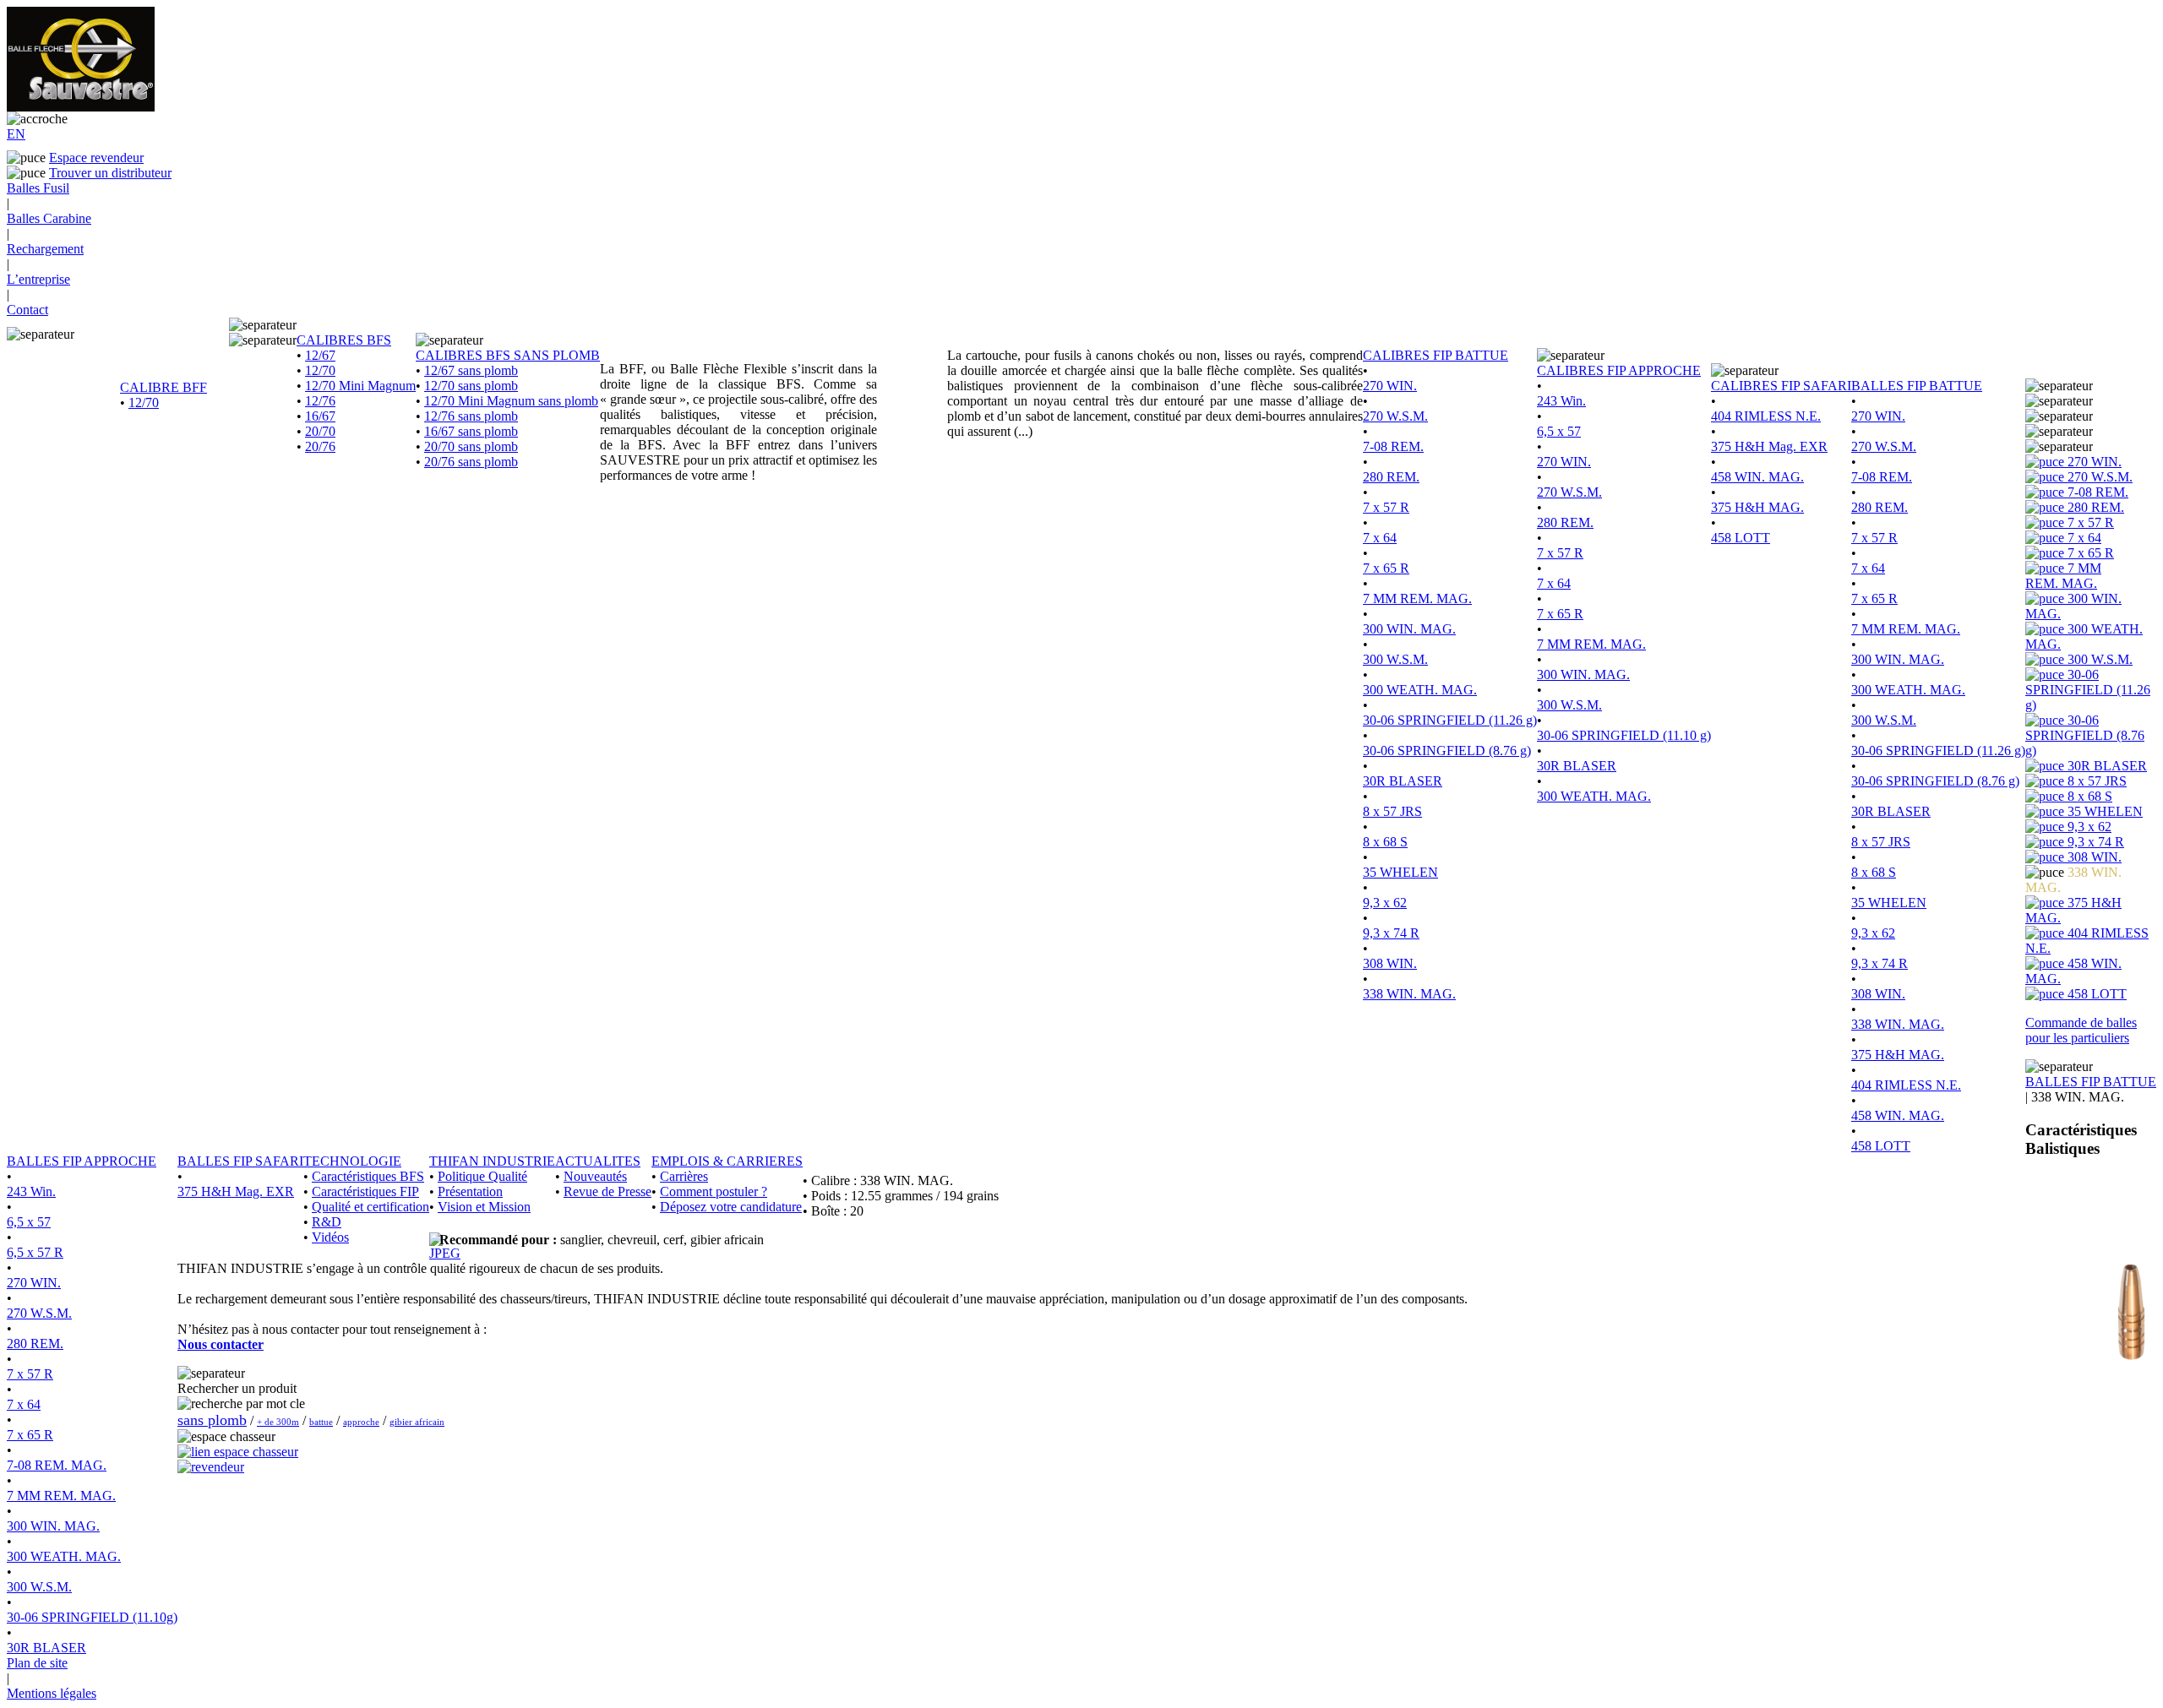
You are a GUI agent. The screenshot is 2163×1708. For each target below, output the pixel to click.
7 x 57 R (1386, 507)
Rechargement (45, 249)
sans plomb (212, 1420)
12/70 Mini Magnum (360, 386)
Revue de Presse (607, 1191)
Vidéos (330, 1237)
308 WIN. (1390, 963)
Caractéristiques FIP (365, 1191)
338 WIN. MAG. (1409, 994)
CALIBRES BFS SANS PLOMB (508, 355)
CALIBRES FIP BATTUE (1436, 355)
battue (321, 1422)
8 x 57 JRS (1392, 811)
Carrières (684, 1176)
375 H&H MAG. (1757, 507)
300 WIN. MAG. (1409, 629)
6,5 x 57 (1559, 431)
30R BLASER (1403, 781)
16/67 (320, 416)
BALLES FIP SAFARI (240, 1161)
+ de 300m (278, 1422)
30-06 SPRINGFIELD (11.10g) (92, 1617)
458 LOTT (1741, 538)
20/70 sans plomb (471, 446)
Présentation (470, 1191)
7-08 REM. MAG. (57, 1465)
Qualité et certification (370, 1207)
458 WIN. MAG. (1757, 477)
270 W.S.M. (1395, 416)
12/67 (320, 355)
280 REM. (1391, 477)
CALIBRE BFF (163, 387)
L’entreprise (38, 279)
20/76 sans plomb (471, 462)
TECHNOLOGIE (352, 1161)
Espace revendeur (96, 158)
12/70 (144, 403)
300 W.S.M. (1395, 659)
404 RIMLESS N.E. (1766, 416)
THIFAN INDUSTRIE (492, 1161)
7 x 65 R (1386, 568)
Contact (27, 310)
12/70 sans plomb (471, 386)
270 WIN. (1390, 386)
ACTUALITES (598, 1161)
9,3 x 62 (1385, 903)
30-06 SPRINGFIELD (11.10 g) (1624, 735)
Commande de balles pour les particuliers (2081, 1030)
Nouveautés (595, 1176)
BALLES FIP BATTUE (1917, 386)
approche (361, 1422)
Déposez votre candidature (731, 1207)
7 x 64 (1380, 538)
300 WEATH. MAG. (1420, 690)
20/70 (320, 431)
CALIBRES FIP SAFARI (1781, 386)
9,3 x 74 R (1391, 933)
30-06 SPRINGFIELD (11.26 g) (1450, 720)
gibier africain (417, 1422)
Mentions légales (52, 1693)
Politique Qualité (482, 1176)
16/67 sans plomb (471, 431)
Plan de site (37, 1663)
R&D (327, 1222)
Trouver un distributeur (110, 173)
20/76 (320, 446)
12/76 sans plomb (471, 416)
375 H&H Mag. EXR (1769, 446)
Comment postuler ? (714, 1191)
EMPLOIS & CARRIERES (727, 1161)
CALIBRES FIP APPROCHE (1619, 370)
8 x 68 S (1385, 842)
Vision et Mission (484, 1207)
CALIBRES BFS (344, 340)
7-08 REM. (1393, 446)
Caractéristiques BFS (368, 1176)
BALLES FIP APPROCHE (82, 1161)
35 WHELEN (1400, 872)
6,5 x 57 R (35, 1252)
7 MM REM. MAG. (1417, 598)
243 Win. (1561, 401)
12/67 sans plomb (471, 370)
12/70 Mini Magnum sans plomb (511, 401)
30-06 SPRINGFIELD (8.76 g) (1447, 751)
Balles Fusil (38, 188)
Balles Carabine (49, 218)
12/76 (320, 401)
